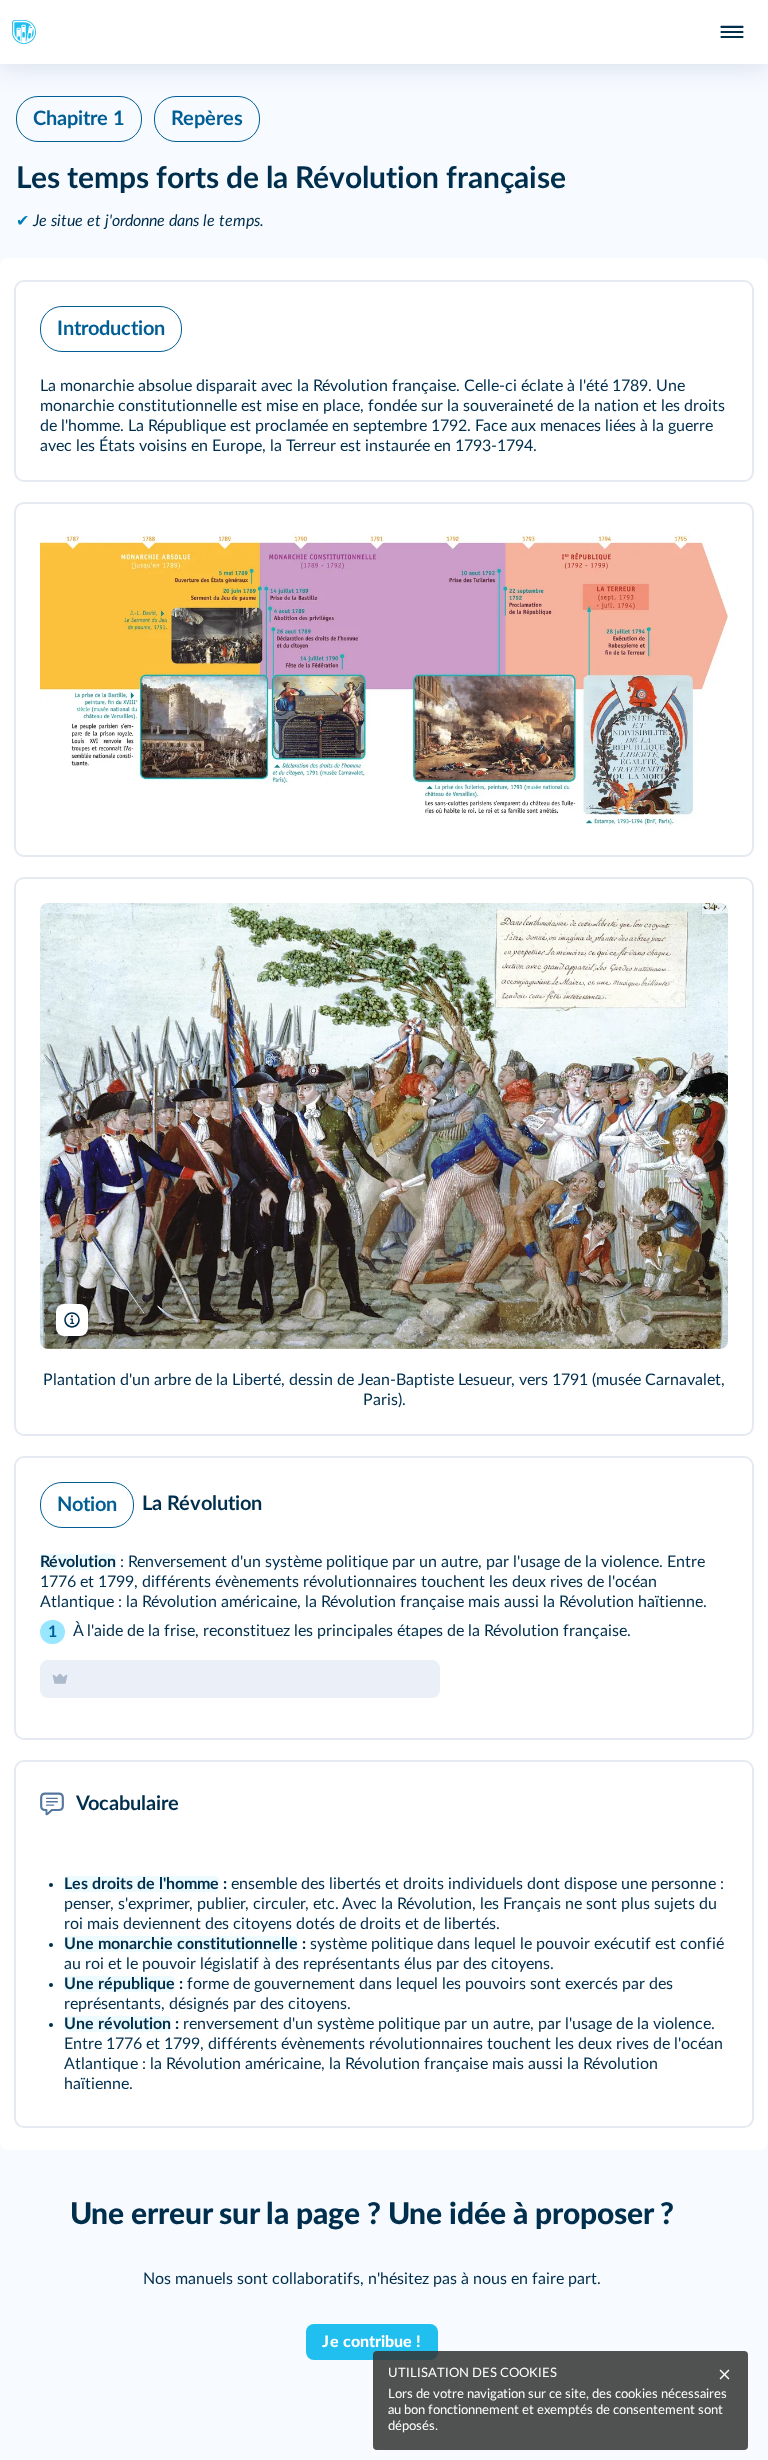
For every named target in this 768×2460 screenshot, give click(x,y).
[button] (384, 381)
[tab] (654, 1500)
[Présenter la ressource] (706, 324)
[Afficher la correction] (654, 1500)
